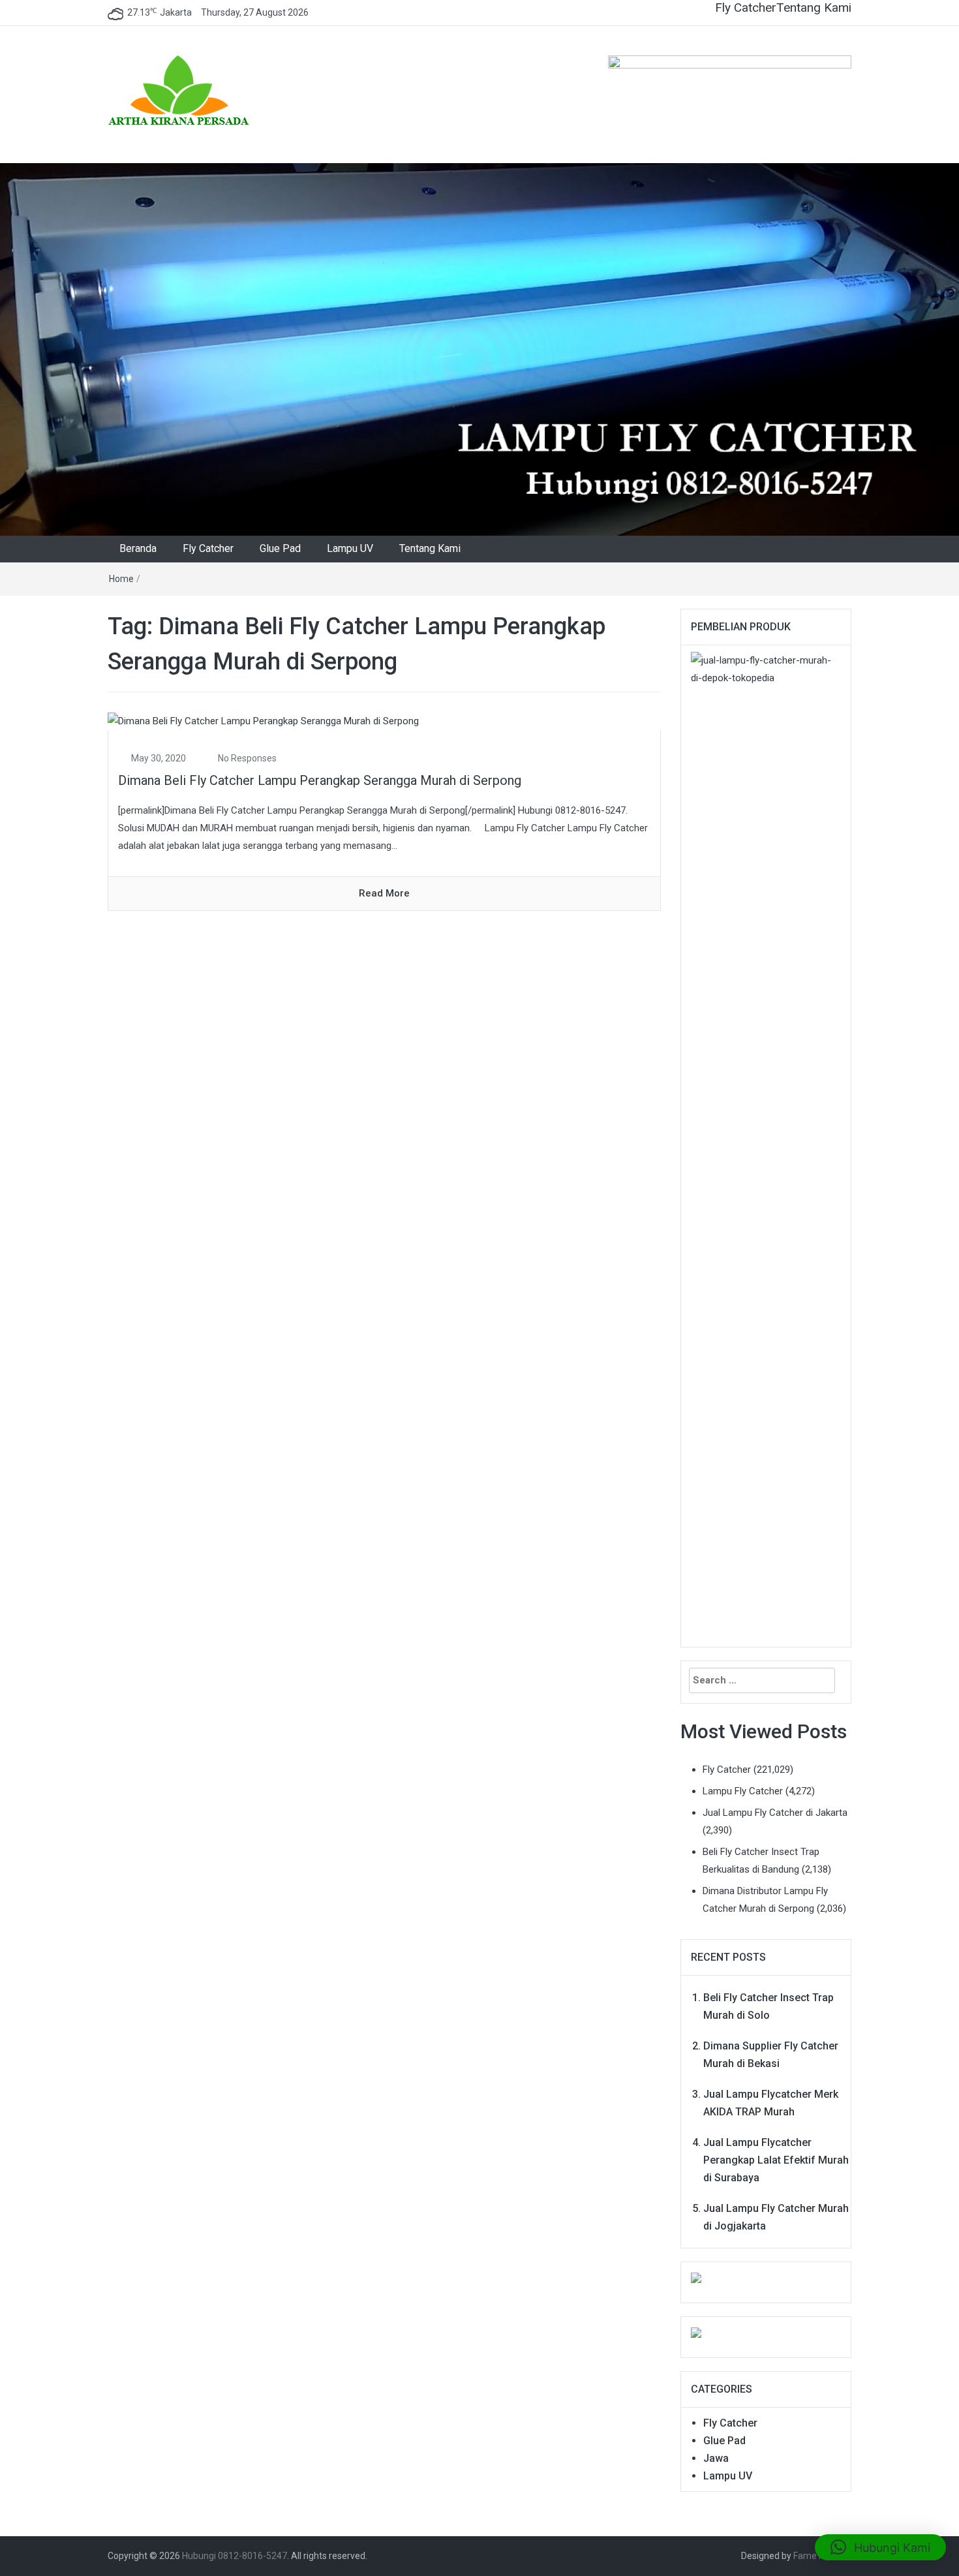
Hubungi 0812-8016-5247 (235, 2556)
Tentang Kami (814, 8)
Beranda (138, 548)
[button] (880, 2547)
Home (121, 579)
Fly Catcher (746, 8)
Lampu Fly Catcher (743, 1791)
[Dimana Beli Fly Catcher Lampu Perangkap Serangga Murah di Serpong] (263, 720)
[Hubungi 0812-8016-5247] (479, 349)
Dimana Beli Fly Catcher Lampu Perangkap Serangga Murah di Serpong (320, 780)
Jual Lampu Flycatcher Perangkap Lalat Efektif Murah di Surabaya (776, 2160)
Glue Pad (280, 548)
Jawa (716, 2458)
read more (384, 893)
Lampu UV (350, 548)
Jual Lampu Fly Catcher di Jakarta (775, 1813)
